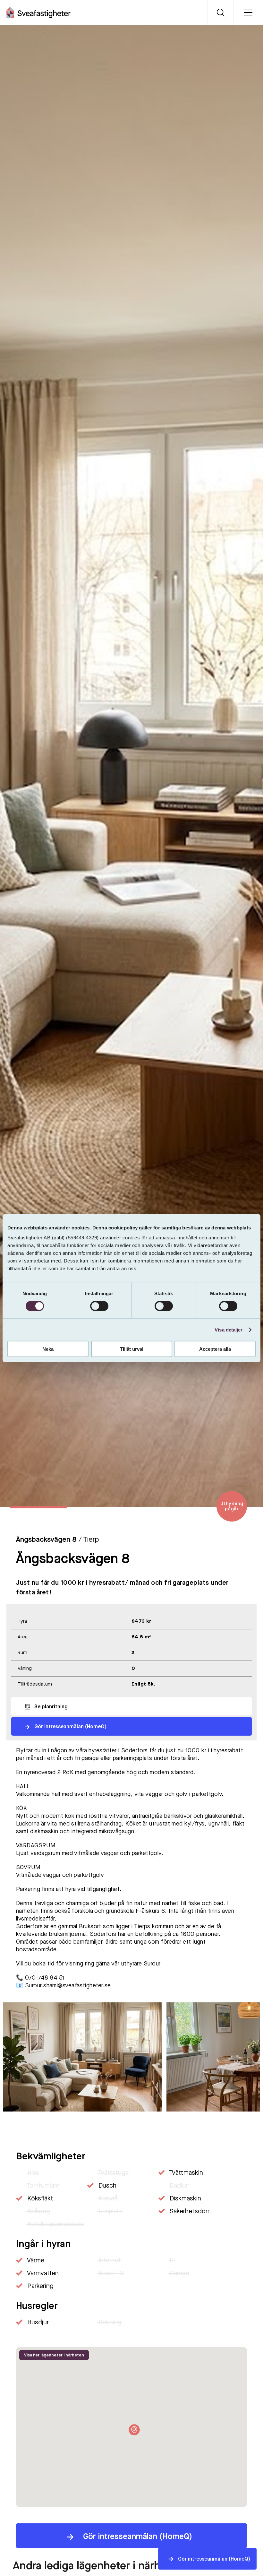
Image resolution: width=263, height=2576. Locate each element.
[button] (244, 2129)
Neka (48, 1349)
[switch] (99, 1306)
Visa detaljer (229, 1329)
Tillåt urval (132, 1349)
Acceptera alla (215, 1349)
